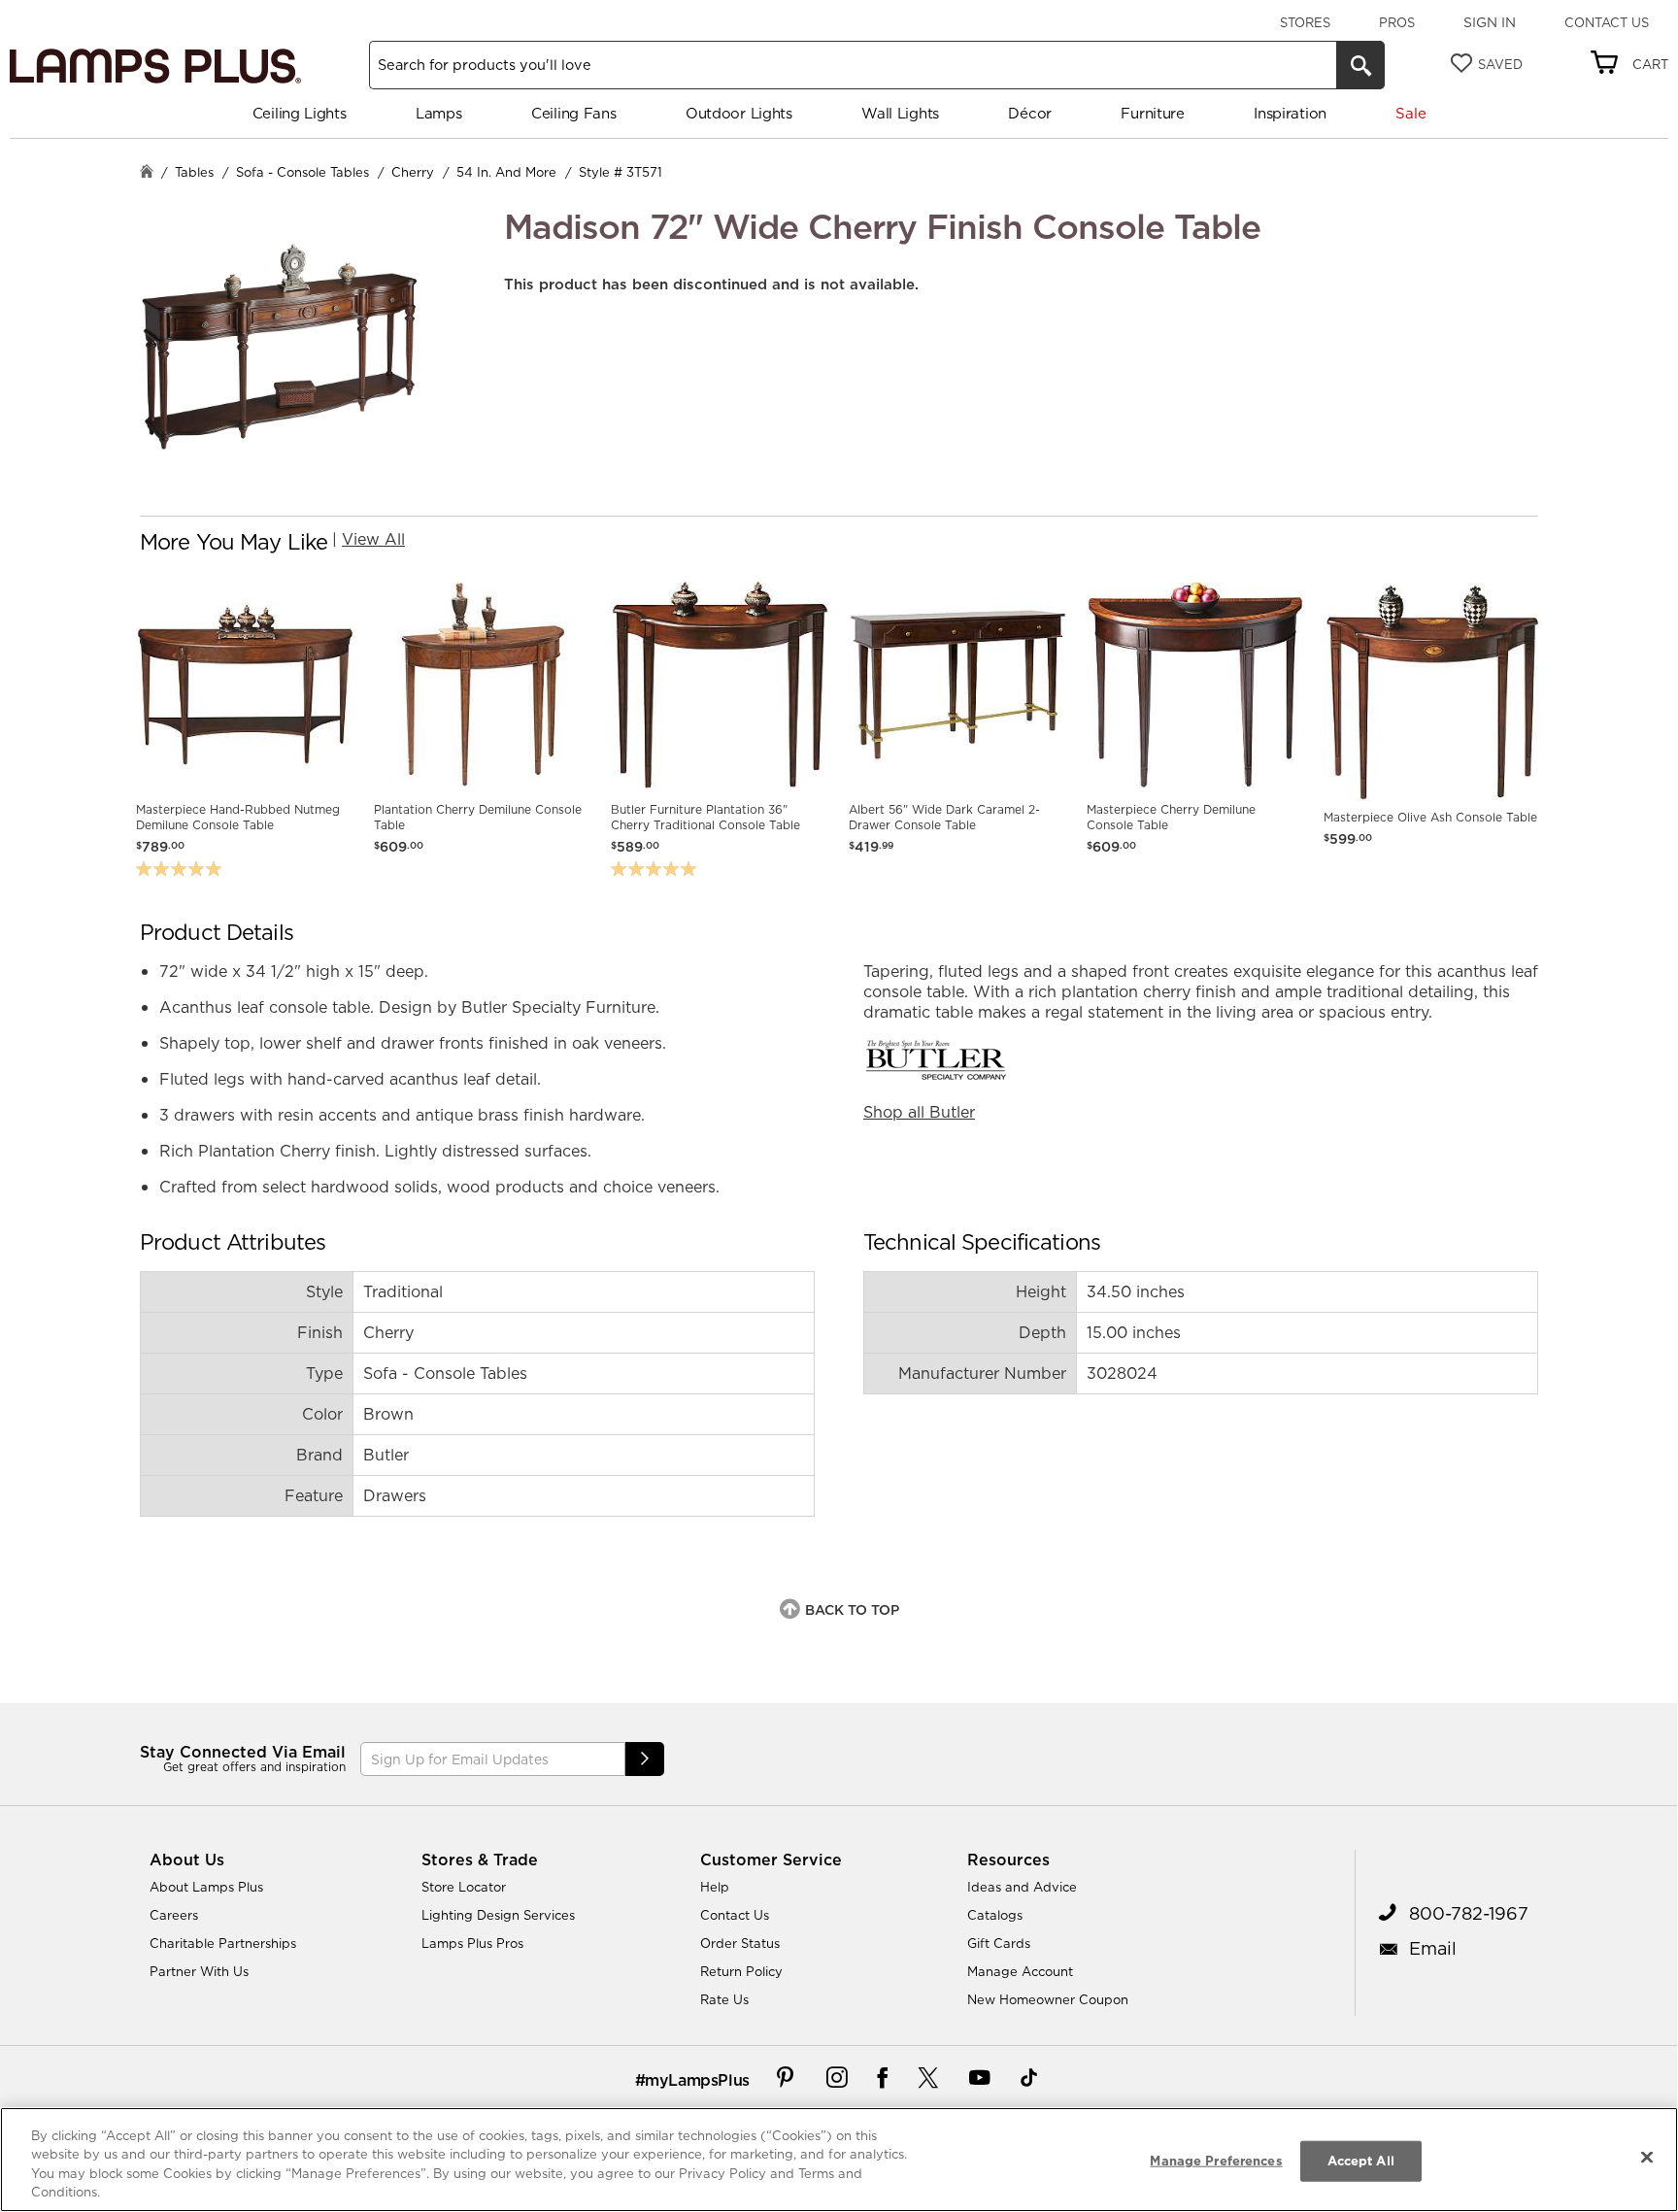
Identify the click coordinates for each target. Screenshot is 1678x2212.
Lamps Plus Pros (472, 1943)
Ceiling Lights (300, 113)
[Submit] (645, 1759)
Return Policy (741, 1971)
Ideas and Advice (1022, 1887)
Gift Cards (999, 1943)
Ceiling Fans (573, 113)
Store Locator (464, 1887)
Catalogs (995, 1915)
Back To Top (852, 1610)
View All (373, 539)
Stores (1305, 22)
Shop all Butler (919, 1112)
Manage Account (1020, 1971)
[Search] (1360, 65)
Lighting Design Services (498, 1915)
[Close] (1647, 2157)
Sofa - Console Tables (302, 172)
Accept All (1361, 2161)
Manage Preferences (1216, 2161)
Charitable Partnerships (223, 1943)
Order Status (740, 1943)
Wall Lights (900, 113)
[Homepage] (147, 173)
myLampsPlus (697, 2080)
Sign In (1490, 22)
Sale (1410, 113)
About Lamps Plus (206, 1887)
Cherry (413, 172)
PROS (1397, 22)
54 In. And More (506, 172)
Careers (174, 1915)
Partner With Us (199, 1971)
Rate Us (724, 1999)
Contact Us (1607, 22)
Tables (194, 172)
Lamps (439, 113)
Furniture (1152, 113)
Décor (1030, 113)
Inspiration (1290, 113)
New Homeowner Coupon (1048, 1999)
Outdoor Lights (739, 113)
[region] (839, 2160)
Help (715, 1887)
